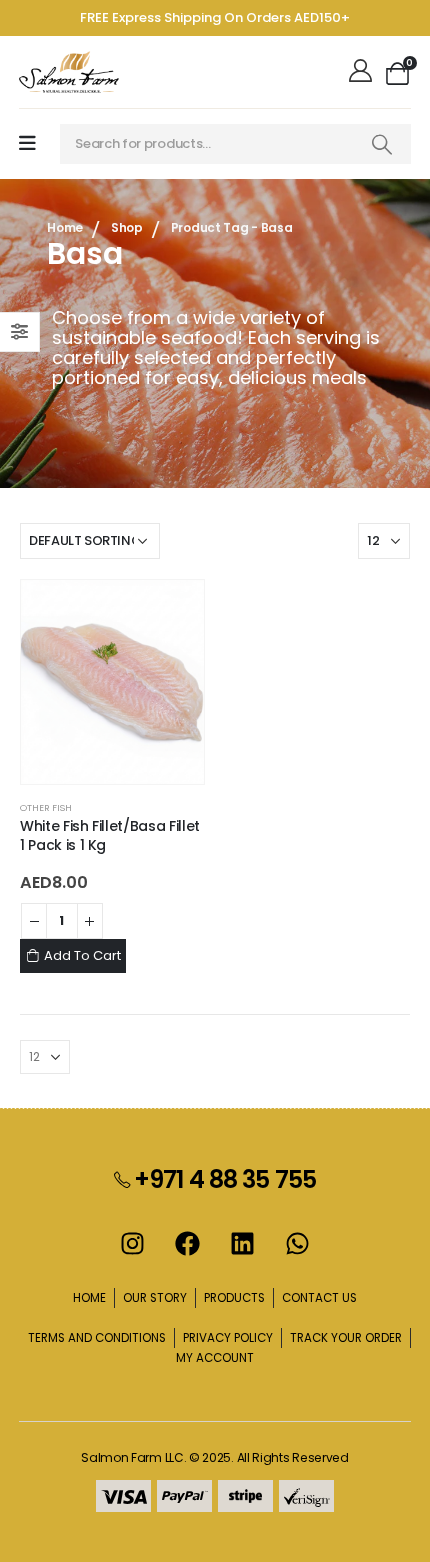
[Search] (382, 144)
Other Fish (46, 807)
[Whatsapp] (298, 1243)
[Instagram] (133, 1243)
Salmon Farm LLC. (133, 1457)
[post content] (112, 682)
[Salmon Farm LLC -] (69, 72)
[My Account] (362, 72)
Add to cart (82, 955)
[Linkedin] (243, 1243)
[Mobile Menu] (27, 143)
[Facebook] (188, 1243)
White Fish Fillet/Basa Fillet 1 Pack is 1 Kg (110, 835)
